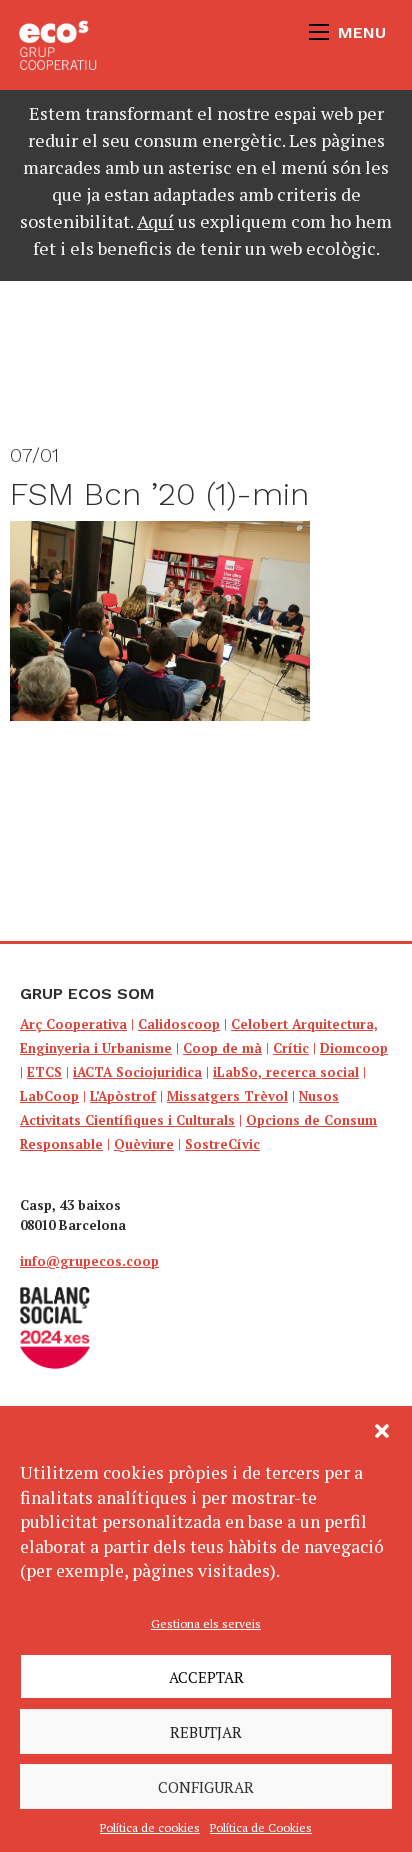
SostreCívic (222, 1144)
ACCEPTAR (206, 1677)
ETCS (44, 1072)
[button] (382, 1431)
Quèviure (144, 1144)
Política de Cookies (261, 1827)
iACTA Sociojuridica (137, 1072)
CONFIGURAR (206, 1787)
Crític (291, 1048)
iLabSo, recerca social (286, 1072)
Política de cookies (150, 1827)
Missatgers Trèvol (227, 1096)
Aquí (155, 221)
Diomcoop (354, 1048)
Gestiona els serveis (206, 1623)
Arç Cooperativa (73, 1024)
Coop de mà (222, 1048)
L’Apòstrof (123, 1096)
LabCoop (49, 1096)
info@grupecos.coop (89, 1261)
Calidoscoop (179, 1024)
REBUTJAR (206, 1732)
